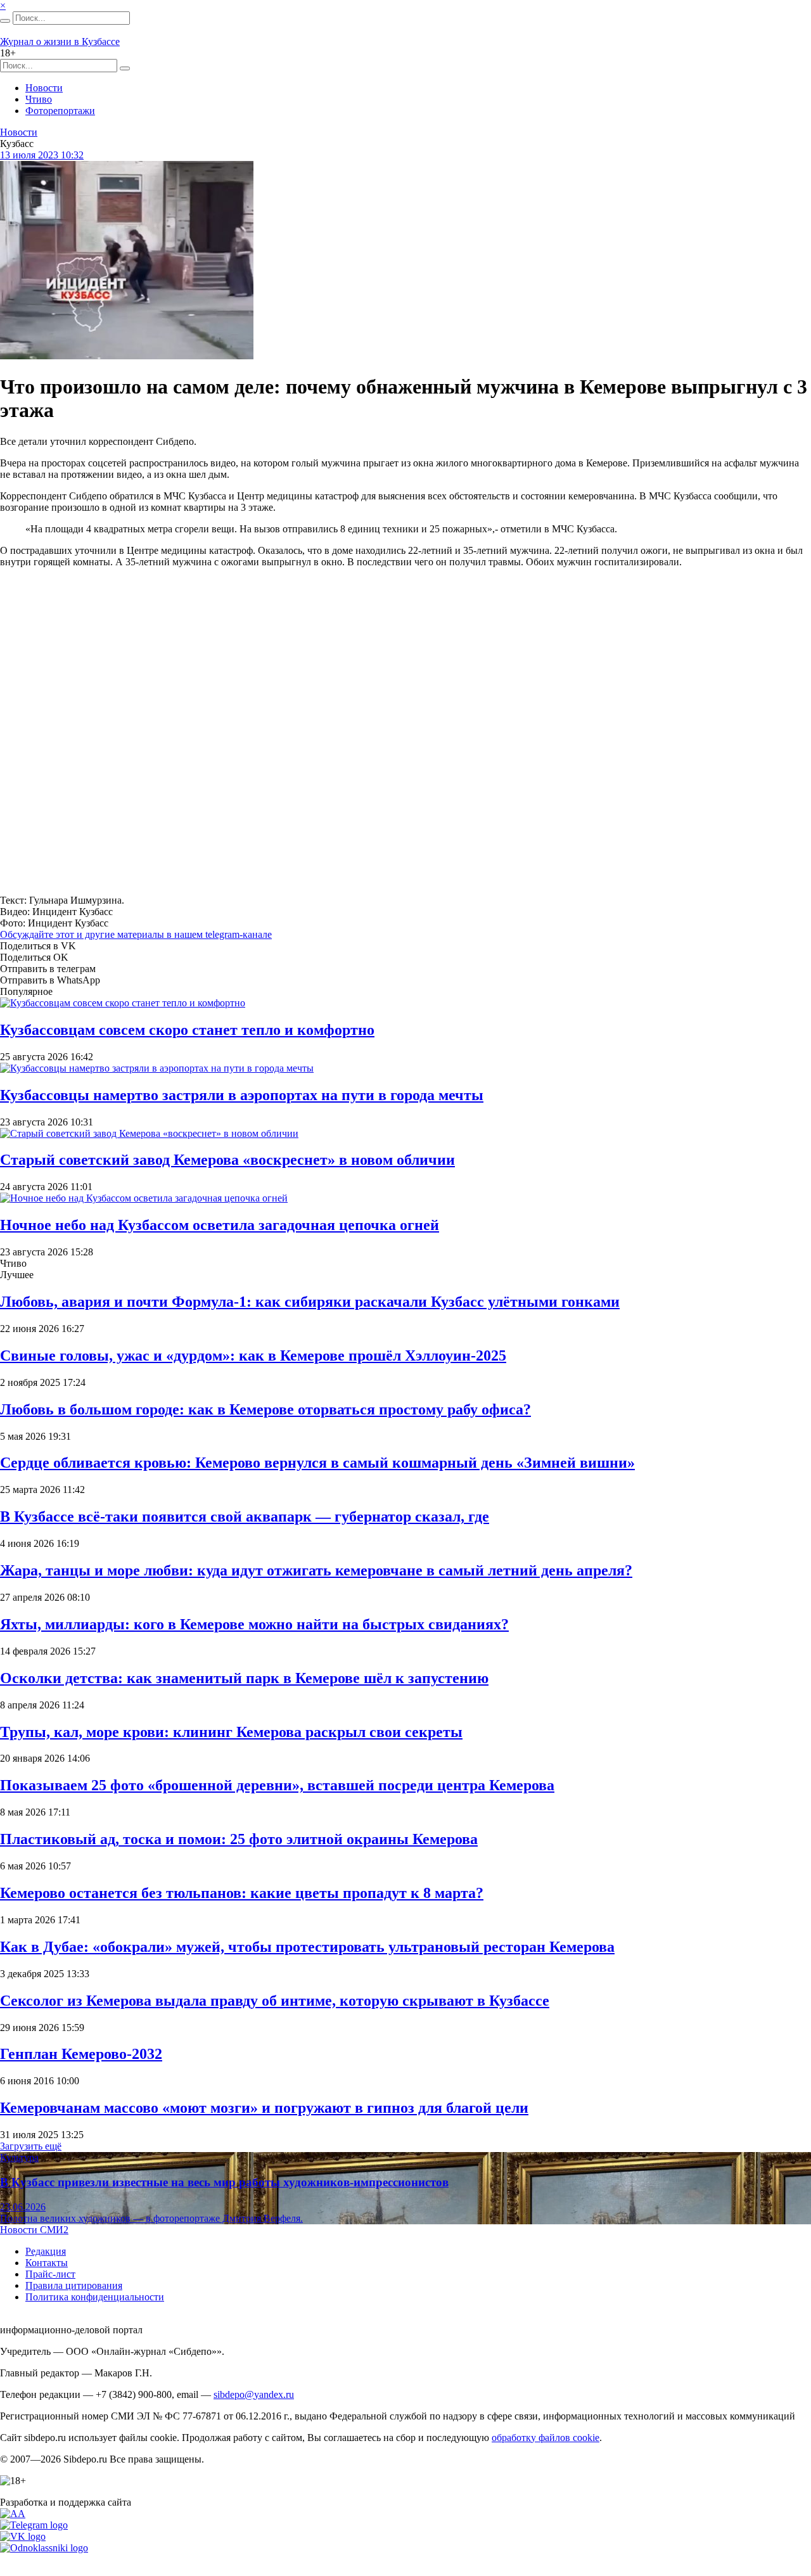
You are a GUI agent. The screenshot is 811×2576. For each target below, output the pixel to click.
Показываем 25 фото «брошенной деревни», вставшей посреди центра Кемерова (277, 1785)
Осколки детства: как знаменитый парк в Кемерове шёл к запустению (244, 1678)
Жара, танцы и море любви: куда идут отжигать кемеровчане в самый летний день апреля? (316, 1570)
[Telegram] (34, 2525)
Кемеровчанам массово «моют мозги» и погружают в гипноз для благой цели (264, 2108)
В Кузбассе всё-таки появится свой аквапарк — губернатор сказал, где (245, 1516)
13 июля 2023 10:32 (42, 155)
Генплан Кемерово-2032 (81, 2054)
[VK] (23, 2536)
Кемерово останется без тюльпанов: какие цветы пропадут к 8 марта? (242, 1893)
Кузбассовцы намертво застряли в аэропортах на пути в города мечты (242, 1095)
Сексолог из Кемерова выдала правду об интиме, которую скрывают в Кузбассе (275, 2001)
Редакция (46, 2251)
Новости (44, 88)
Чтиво (39, 99)
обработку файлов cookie (546, 2438)
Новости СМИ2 (34, 2230)
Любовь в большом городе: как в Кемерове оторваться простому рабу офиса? (265, 1409)
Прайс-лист (50, 2274)
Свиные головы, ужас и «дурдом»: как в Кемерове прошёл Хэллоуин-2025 (253, 1355)
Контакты (47, 2263)
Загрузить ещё (31, 2146)
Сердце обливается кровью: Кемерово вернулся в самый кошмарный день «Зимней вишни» (317, 1463)
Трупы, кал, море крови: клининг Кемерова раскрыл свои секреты (231, 1732)
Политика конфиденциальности (95, 2297)
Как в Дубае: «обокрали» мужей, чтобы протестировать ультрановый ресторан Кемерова (307, 1947)
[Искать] (5, 21)
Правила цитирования (74, 2285)
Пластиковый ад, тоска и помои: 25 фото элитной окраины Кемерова (239, 1839)
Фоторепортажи (60, 111)
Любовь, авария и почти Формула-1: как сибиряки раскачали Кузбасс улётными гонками (310, 1302)
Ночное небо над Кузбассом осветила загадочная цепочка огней (220, 1225)
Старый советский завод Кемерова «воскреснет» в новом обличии (227, 1160)
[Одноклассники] (44, 2548)
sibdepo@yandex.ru (254, 2394)
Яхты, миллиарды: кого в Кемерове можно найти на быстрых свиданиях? (254, 1624)
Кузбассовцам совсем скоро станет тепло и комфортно (187, 1030)
